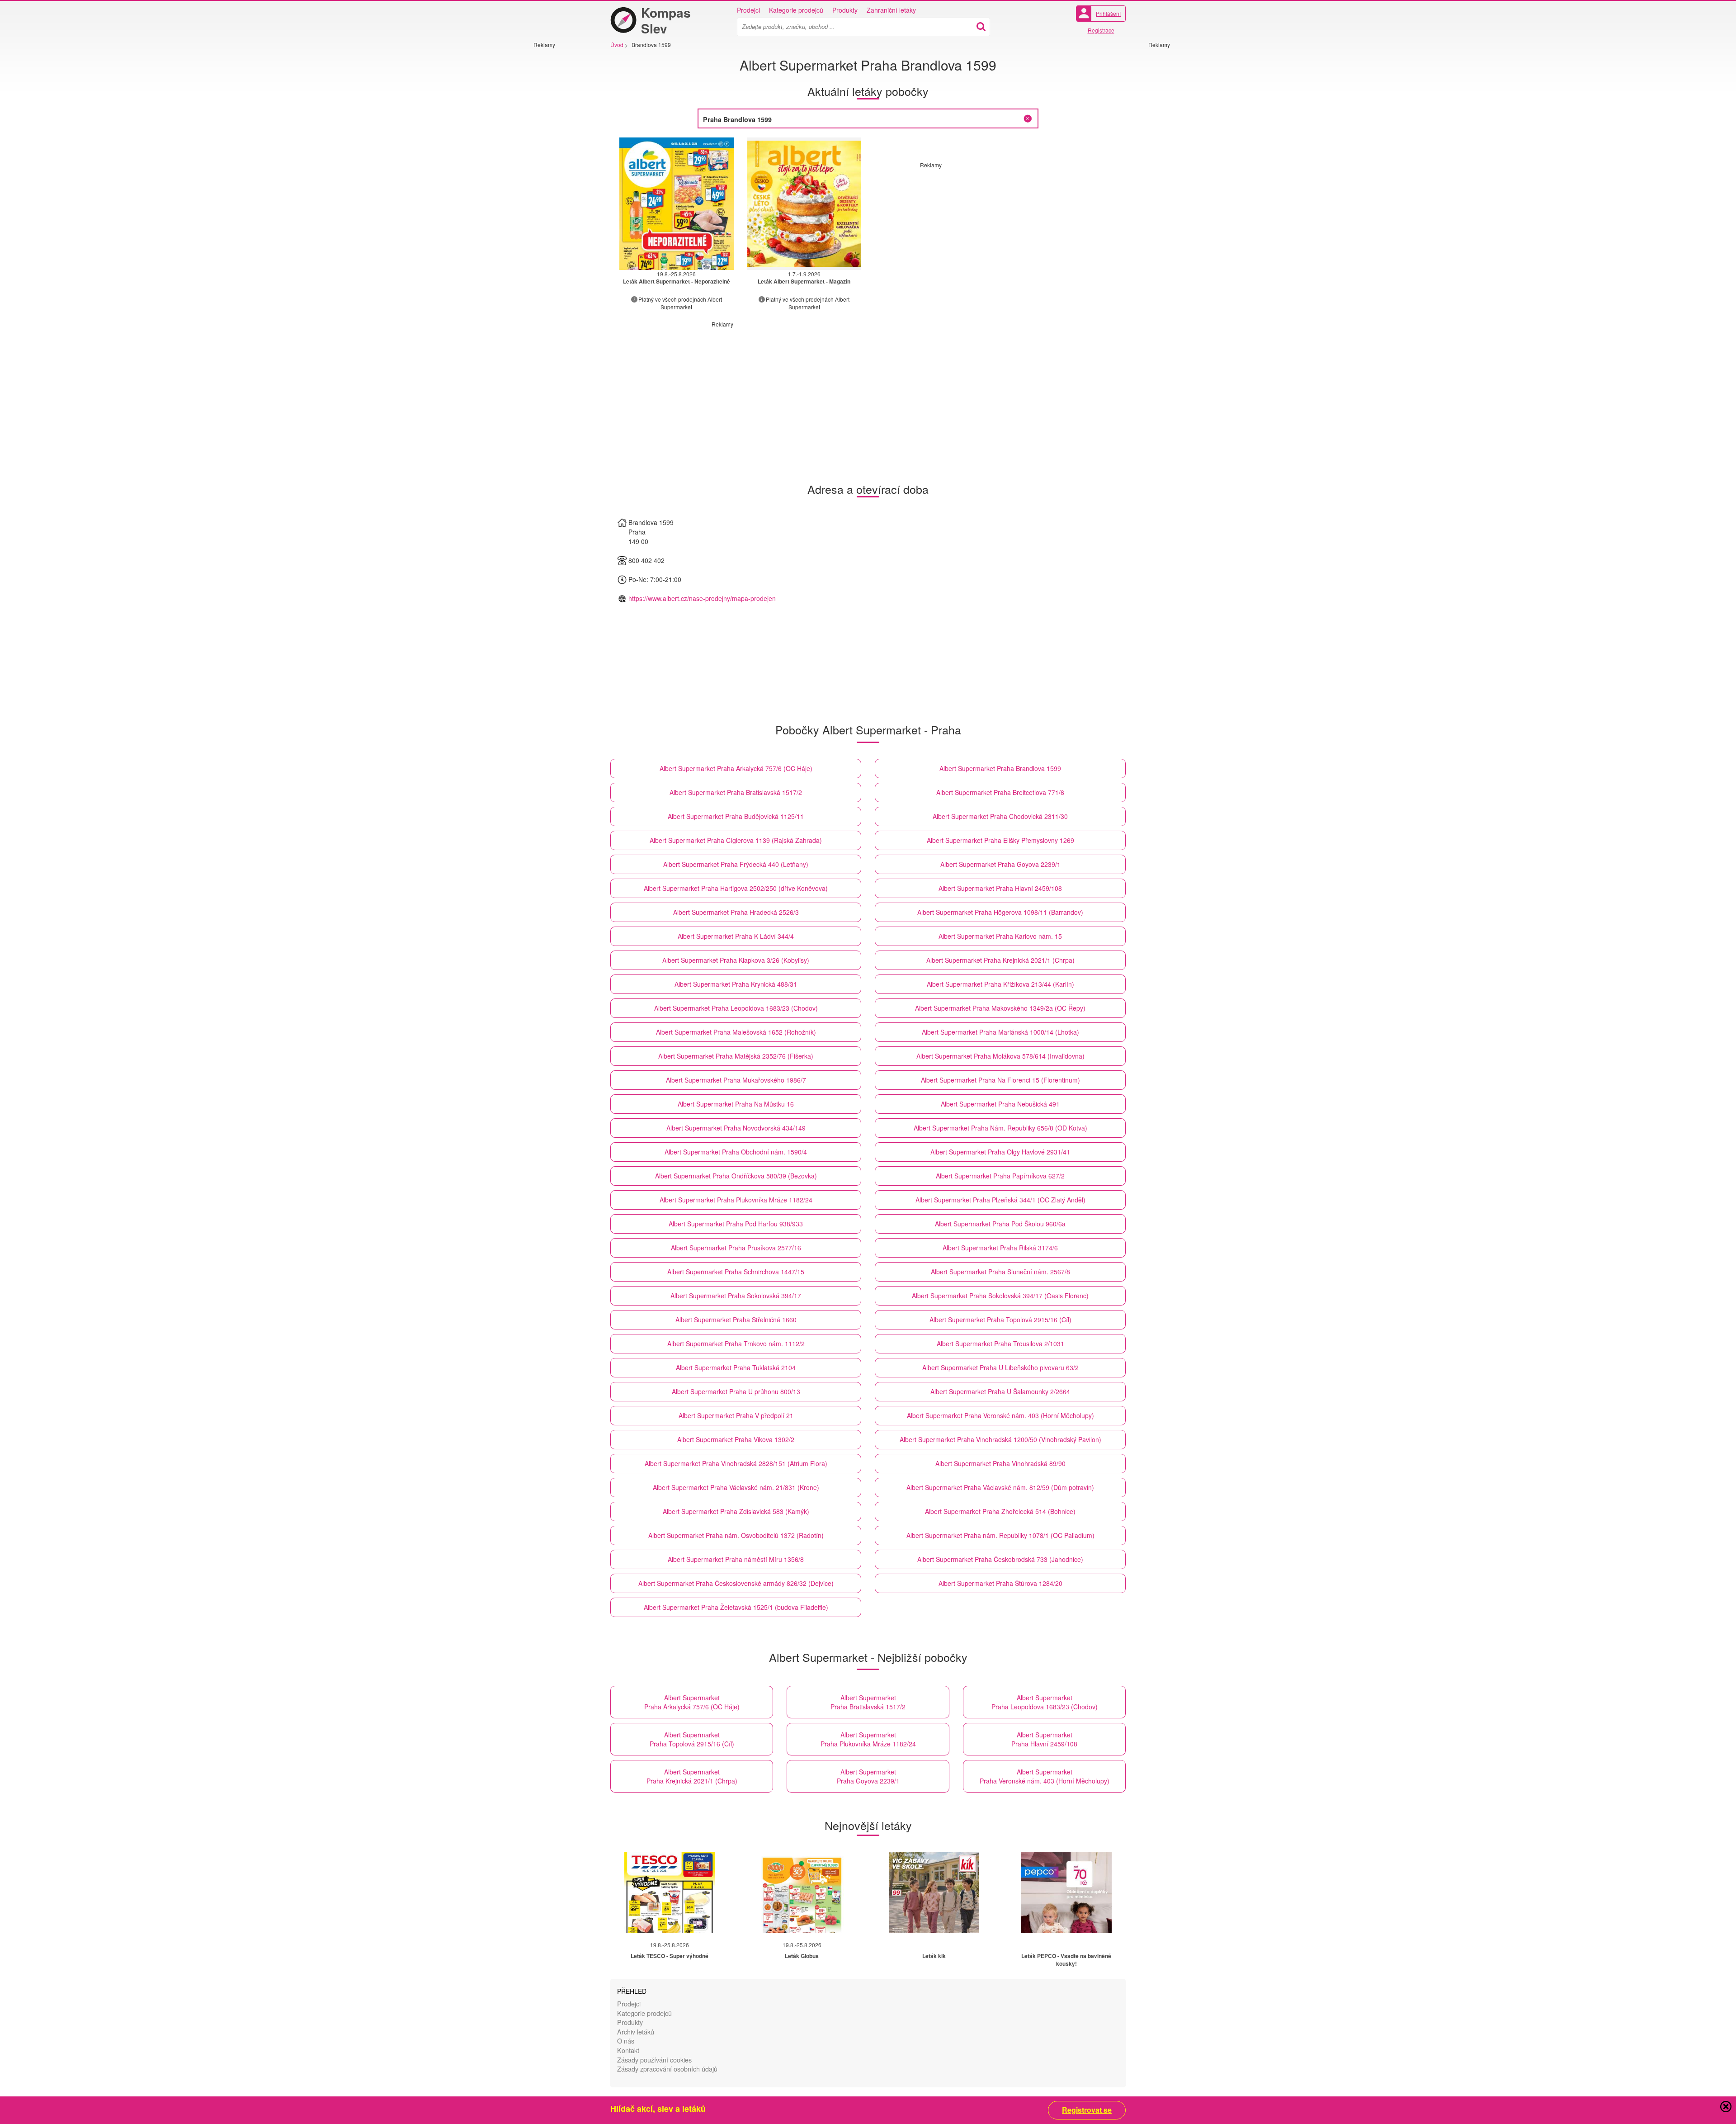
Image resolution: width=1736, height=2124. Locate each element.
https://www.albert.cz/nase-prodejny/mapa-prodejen (702, 598)
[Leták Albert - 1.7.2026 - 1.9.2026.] (804, 204)
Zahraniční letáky (891, 10)
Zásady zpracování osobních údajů (667, 2069)
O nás (626, 2041)
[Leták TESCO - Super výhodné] (670, 1892)
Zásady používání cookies (654, 2060)
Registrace (1101, 30)
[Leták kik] (934, 1892)
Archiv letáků (636, 2032)
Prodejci (748, 10)
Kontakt (628, 2050)
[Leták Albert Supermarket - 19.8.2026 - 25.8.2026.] (677, 204)
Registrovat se (1087, 2110)
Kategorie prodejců (796, 10)
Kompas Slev (666, 20)
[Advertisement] (561, 184)
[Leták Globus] (802, 1892)
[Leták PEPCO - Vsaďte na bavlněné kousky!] (1066, 1892)
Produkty (845, 10)
